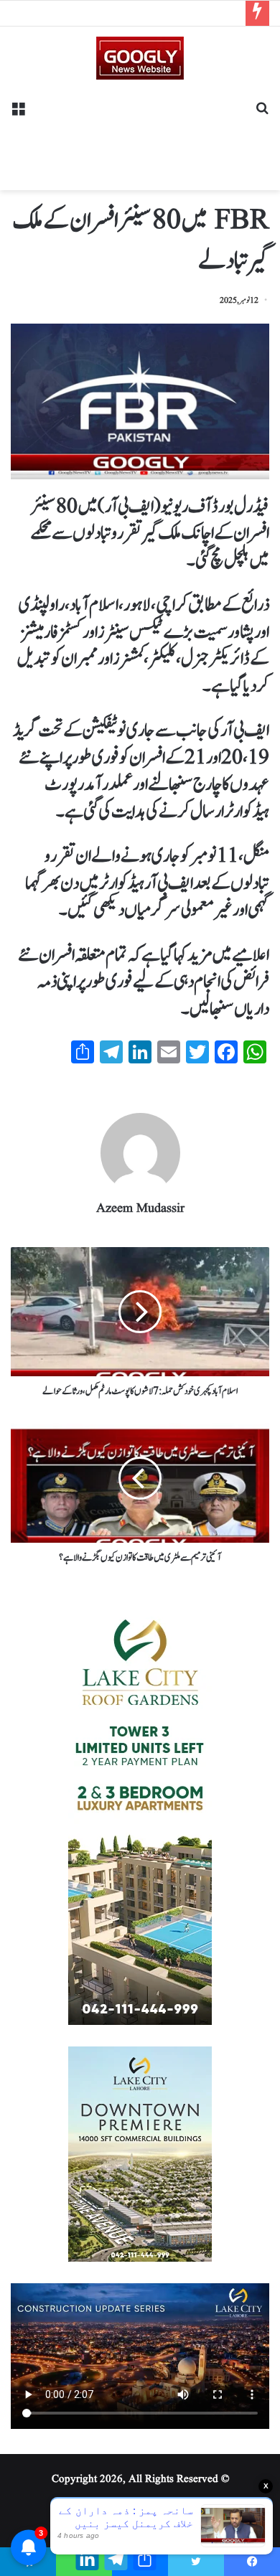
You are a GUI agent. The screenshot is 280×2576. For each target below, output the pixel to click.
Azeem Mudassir (140, 1209)
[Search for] (262, 114)
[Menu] (18, 114)
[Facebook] (252, 2562)
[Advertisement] (140, 130)
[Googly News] (140, 58)
